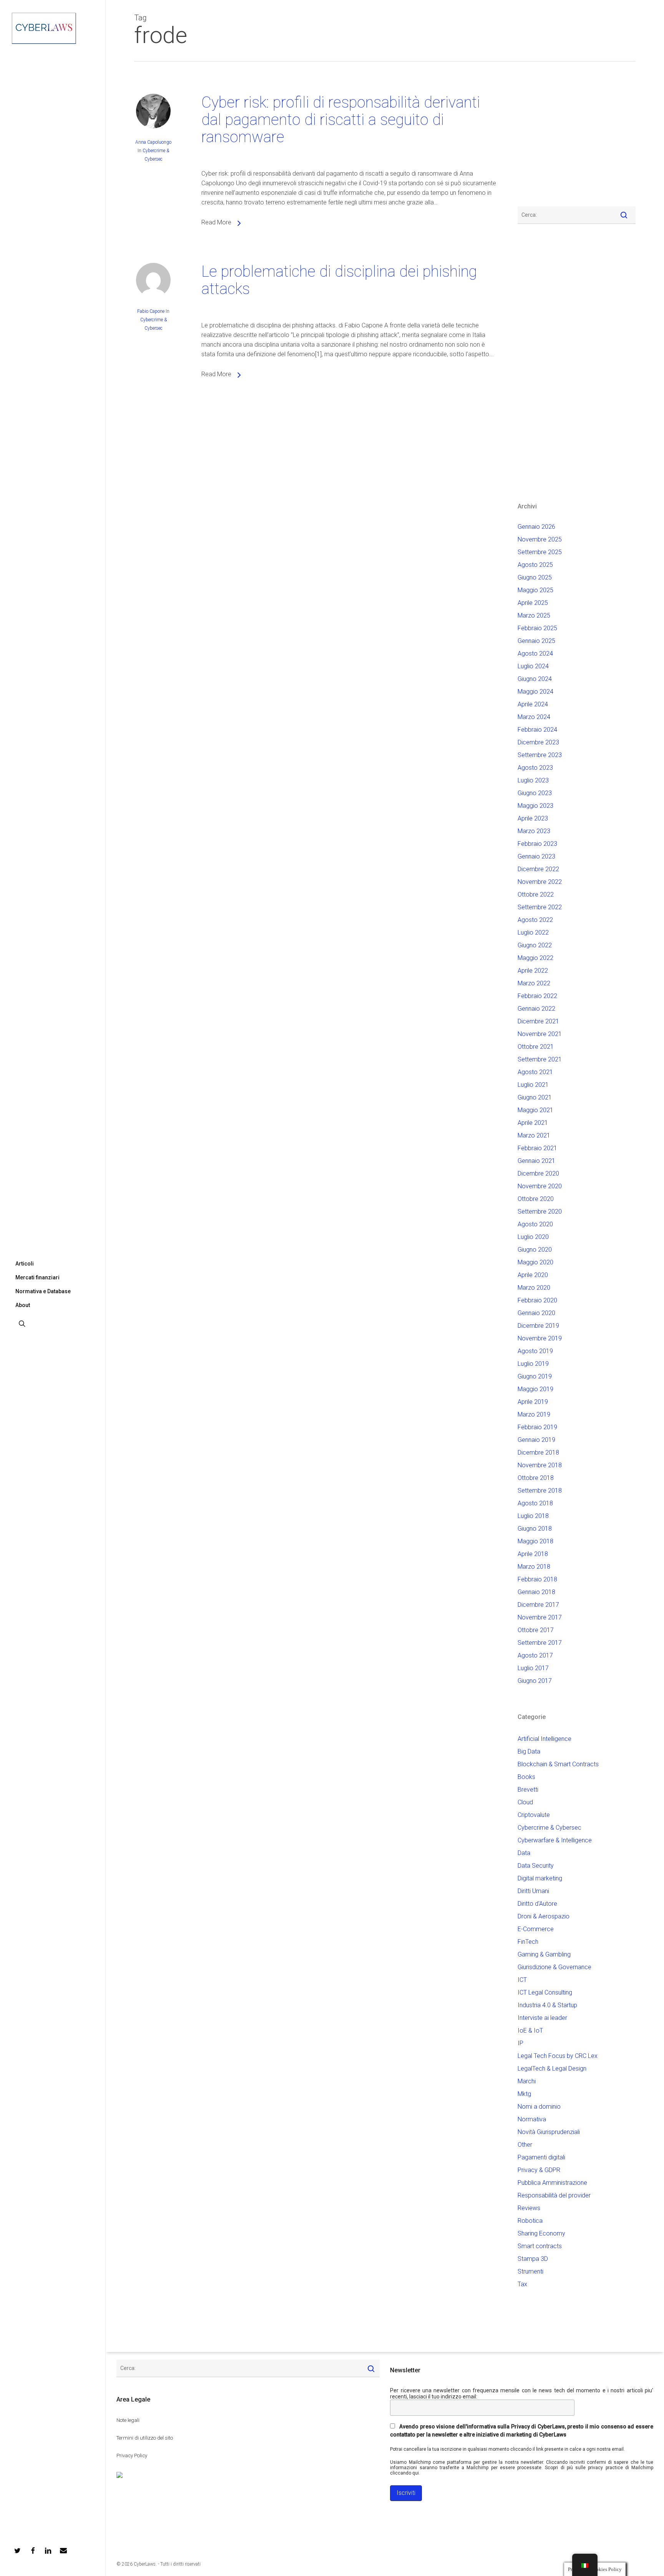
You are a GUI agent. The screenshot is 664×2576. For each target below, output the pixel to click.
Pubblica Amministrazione (552, 2183)
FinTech (528, 1942)
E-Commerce (536, 1929)
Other (525, 2145)
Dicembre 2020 (538, 1173)
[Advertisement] (541, 138)
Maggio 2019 (535, 1389)
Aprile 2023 (533, 818)
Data (524, 1853)
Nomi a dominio (539, 2107)
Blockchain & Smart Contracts (558, 1764)
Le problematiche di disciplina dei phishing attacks (339, 280)
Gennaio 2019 (536, 1440)
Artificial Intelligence (544, 1739)
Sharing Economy (541, 2233)
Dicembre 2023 (538, 742)
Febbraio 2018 (537, 1579)
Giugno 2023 (535, 793)
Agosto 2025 (535, 565)
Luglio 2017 (533, 1668)
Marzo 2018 (534, 1567)
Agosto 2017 (535, 1655)
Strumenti (530, 2271)
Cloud (525, 1802)
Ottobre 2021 (536, 1047)
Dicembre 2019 (538, 1326)
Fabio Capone (151, 311)
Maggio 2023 (535, 806)
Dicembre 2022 (538, 869)
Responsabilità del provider (554, 2195)
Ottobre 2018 (536, 1478)
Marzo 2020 (534, 1288)
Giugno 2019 (535, 1376)
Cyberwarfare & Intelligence (555, 1840)
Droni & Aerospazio (544, 1916)
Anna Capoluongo (153, 142)
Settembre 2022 (540, 907)
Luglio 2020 (533, 1237)
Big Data (529, 1751)
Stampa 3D (533, 2259)
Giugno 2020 (535, 1250)
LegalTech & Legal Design (552, 2069)
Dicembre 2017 (538, 1605)
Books (526, 1777)
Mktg (524, 2094)
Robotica (530, 2221)
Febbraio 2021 (537, 1148)
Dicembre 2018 (538, 1452)
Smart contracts (540, 2246)
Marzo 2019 (534, 1414)
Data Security (536, 1866)
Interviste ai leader (542, 2018)
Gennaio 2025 (536, 641)
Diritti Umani (533, 1891)
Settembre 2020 (540, 1212)
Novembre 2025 (540, 539)
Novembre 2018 (540, 1465)
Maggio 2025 (535, 590)
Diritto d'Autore (537, 1904)
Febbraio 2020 (537, 1300)
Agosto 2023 (535, 768)
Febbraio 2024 (537, 730)
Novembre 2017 (540, 1617)
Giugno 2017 (535, 1681)
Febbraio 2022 (537, 996)
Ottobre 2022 (536, 894)
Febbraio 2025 (537, 628)
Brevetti (528, 1790)
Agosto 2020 (535, 1224)
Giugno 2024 (535, 679)
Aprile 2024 (533, 704)
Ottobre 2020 (536, 1199)
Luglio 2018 (533, 1516)
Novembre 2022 (540, 882)
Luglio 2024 (533, 666)
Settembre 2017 (540, 1643)
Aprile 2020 (533, 1275)
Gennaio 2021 (536, 1161)
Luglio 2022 (533, 933)
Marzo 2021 (534, 1135)
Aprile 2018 (533, 1554)
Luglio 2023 (533, 780)
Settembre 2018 (540, 1491)
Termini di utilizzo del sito (145, 2438)
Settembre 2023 (540, 755)
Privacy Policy (132, 2456)
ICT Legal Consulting (545, 1992)
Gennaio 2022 (536, 1009)
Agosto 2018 (535, 1503)
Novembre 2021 (540, 1034)
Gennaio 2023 (536, 856)
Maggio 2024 (535, 692)
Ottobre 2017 (536, 1630)
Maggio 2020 (535, 1262)
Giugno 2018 (535, 1529)
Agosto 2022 (535, 920)
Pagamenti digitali (541, 2157)
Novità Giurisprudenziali (549, 2132)
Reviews (529, 2208)
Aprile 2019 (533, 1402)
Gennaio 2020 (536, 1313)
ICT (522, 1980)
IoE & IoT (530, 2030)
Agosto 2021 (535, 1072)
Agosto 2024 (535, 654)
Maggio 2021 (535, 1110)
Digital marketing (540, 1878)
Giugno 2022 (535, 945)
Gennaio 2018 (536, 1592)
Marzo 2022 (534, 983)
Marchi (527, 2081)
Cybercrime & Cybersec (549, 1828)
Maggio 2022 (535, 958)
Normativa (532, 2119)
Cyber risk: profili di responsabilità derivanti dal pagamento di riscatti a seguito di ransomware (341, 120)
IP (520, 2043)
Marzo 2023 (534, 831)
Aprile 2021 (533, 1123)
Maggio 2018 (535, 1541)
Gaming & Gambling (544, 1954)
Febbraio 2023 (537, 844)
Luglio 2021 (533, 1085)
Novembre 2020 (540, 1186)
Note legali (128, 2420)
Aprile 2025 (533, 603)
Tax (522, 2284)
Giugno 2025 (535, 577)
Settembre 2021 (540, 1059)
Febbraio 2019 (537, 1427)
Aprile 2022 (533, 971)
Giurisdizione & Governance (554, 1967)
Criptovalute (534, 1815)
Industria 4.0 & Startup (547, 2005)
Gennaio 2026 (536, 527)
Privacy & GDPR (539, 2170)
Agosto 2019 (535, 1351)
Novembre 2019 (540, 1338)
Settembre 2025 (540, 552)
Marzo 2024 (534, 717)
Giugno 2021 (535, 1097)
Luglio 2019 (533, 1364)
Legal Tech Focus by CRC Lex (558, 2056)
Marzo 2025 (534, 615)
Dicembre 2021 (538, 1021)
